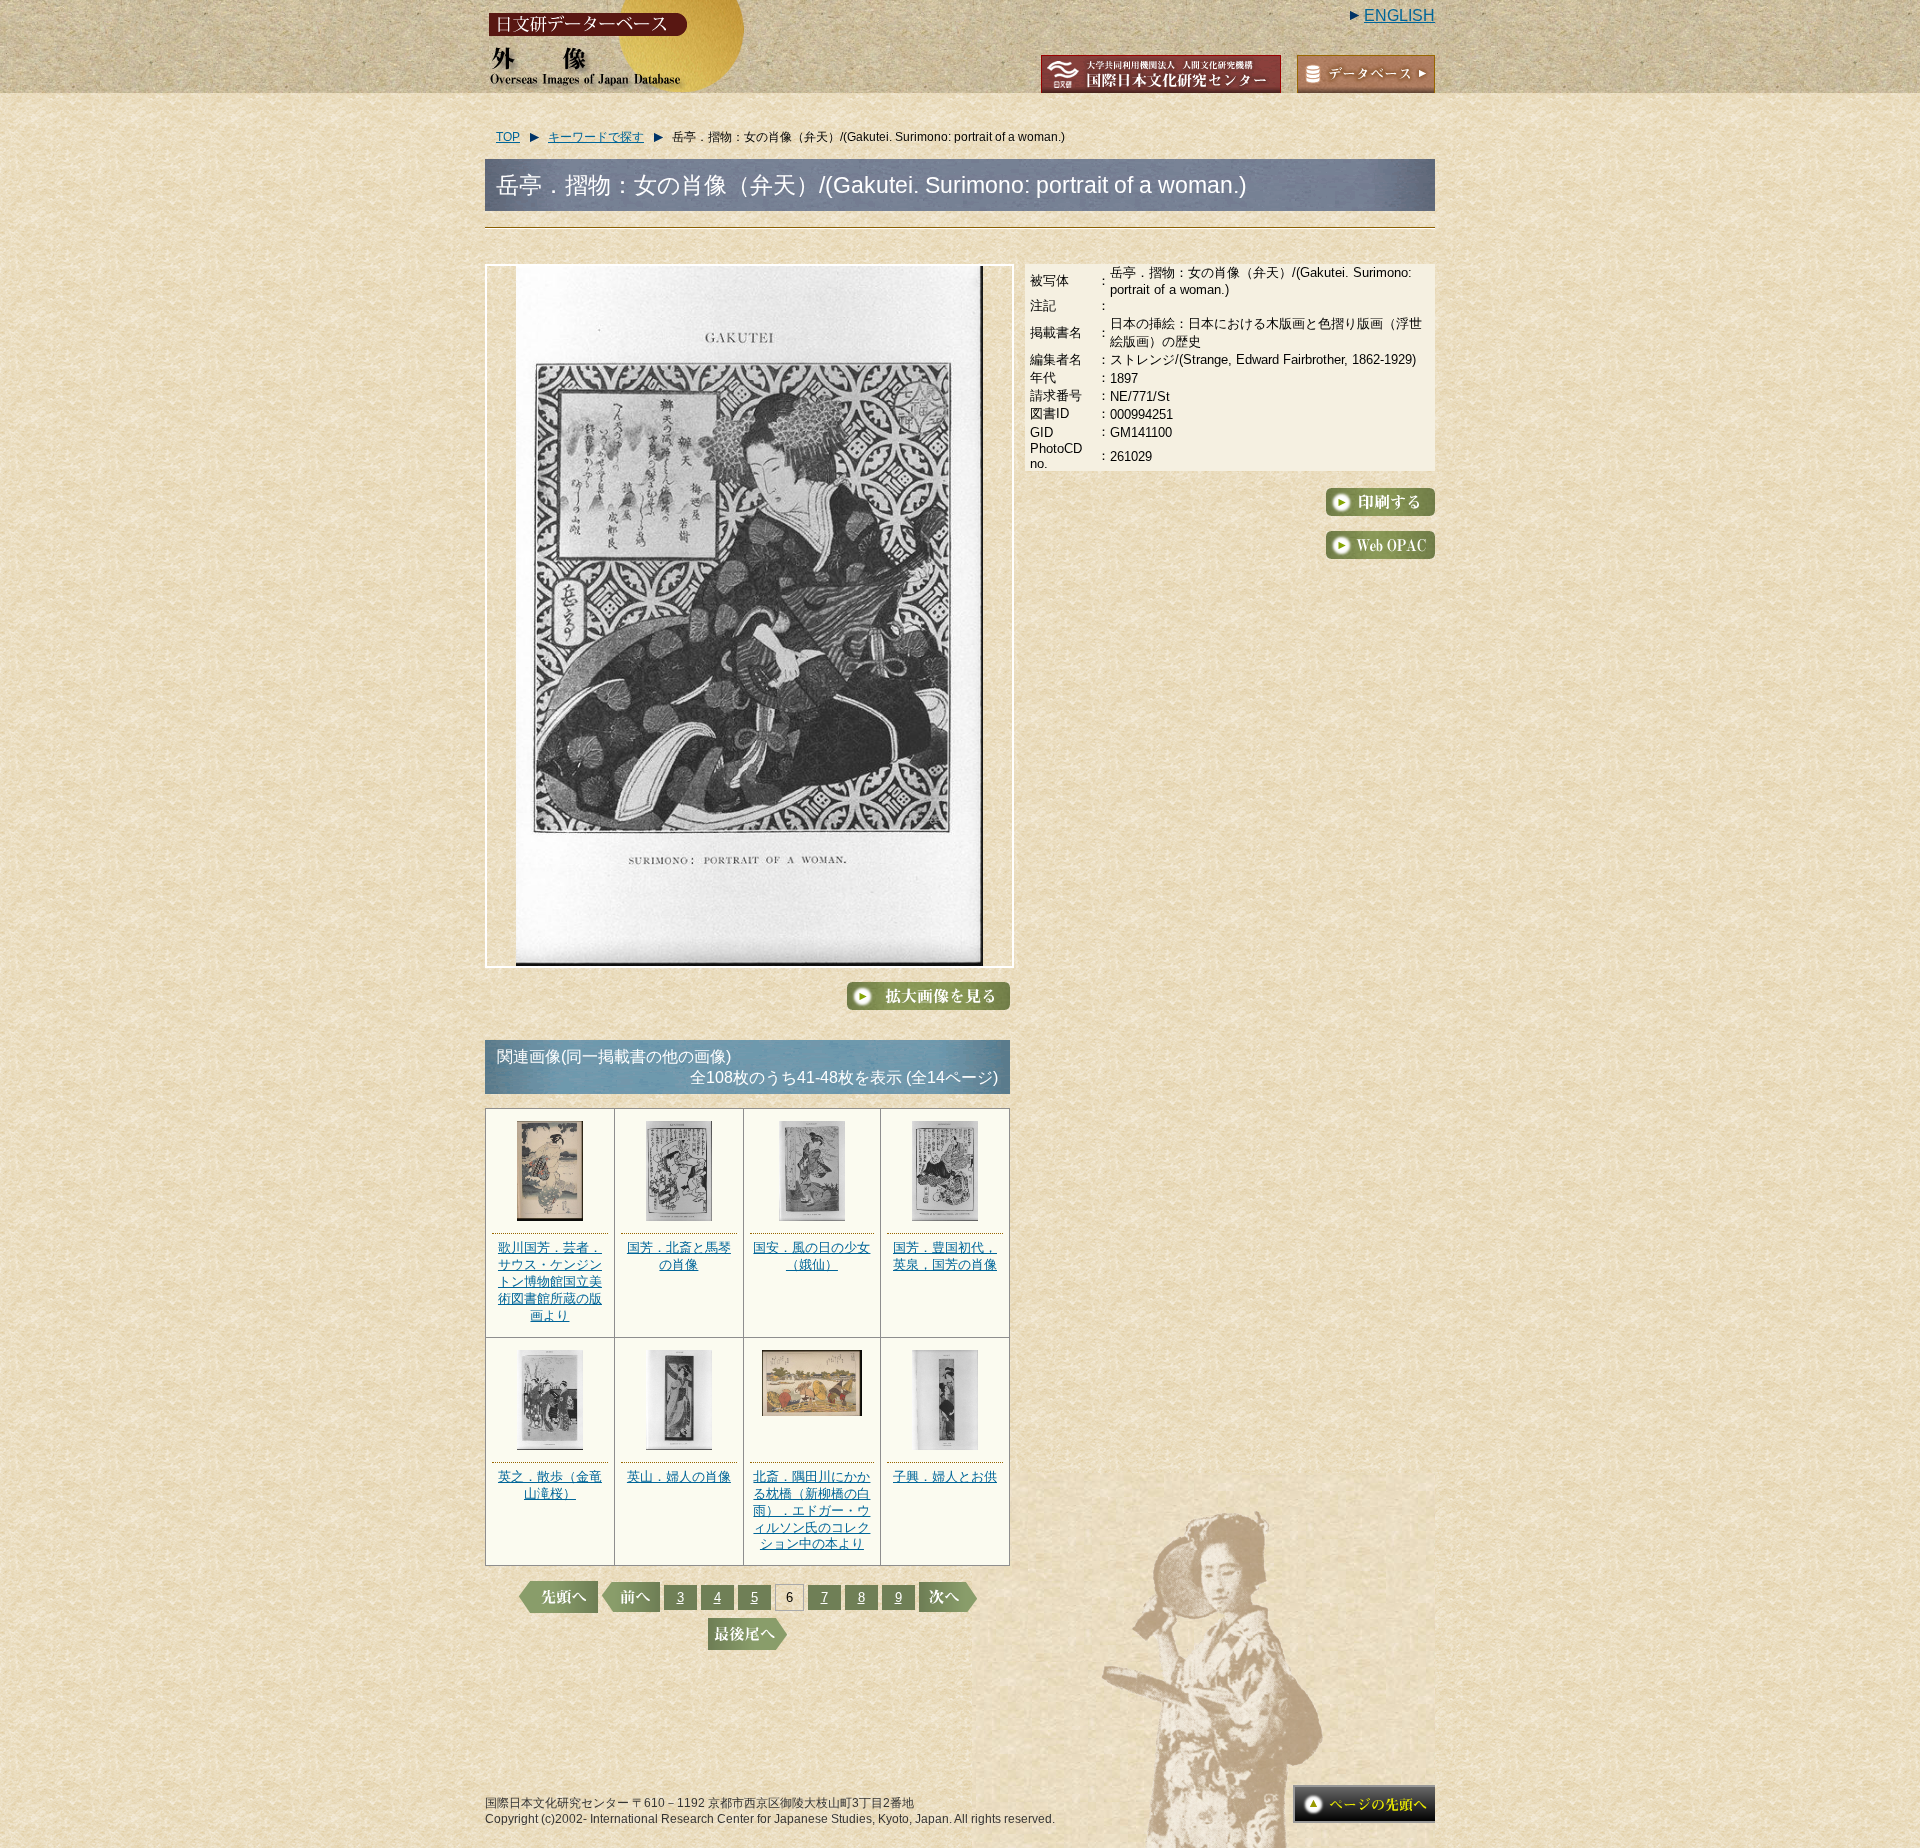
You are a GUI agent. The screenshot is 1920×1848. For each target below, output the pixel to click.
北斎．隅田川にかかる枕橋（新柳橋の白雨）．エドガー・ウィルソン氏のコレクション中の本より (811, 1510)
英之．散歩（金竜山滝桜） (550, 1485)
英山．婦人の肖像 (679, 1476)
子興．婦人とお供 (945, 1476)
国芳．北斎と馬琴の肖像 (679, 1256)
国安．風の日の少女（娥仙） (811, 1256)
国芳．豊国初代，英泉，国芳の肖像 (945, 1256)
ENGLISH (1399, 15)
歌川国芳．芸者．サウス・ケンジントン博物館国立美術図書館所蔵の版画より (550, 1281)
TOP (508, 137)
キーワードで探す (596, 137)
